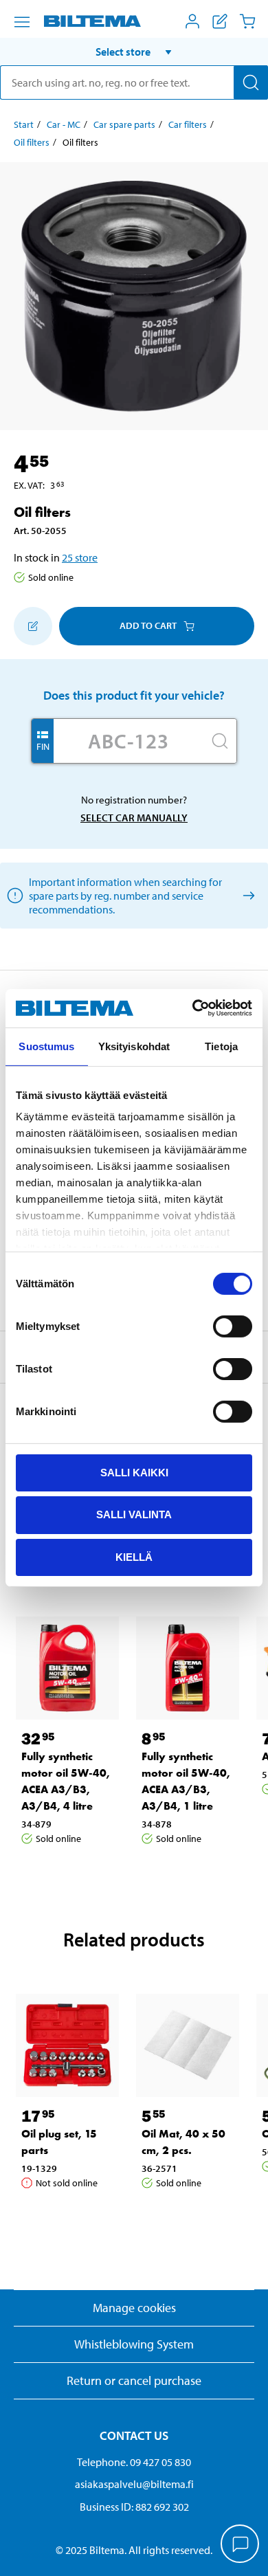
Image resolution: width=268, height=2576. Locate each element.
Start (24, 124)
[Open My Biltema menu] (192, 21)
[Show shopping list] (220, 21)
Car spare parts (124, 124)
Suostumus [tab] (46, 1046)
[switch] (233, 1326)
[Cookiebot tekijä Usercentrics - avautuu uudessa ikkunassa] (193, 1008)
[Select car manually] (246, 895)
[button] (134, 52)
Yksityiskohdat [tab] (134, 1046)
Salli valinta (134, 1514)
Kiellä (134, 1557)
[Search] (251, 82)
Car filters (188, 124)
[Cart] (247, 21)
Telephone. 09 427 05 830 (134, 2462)
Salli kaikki (134, 1472)
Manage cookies (134, 2308)
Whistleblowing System (134, 2344)
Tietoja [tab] (221, 1046)
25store (80, 557)
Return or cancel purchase (134, 2380)
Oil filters (32, 142)
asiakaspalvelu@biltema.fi (134, 2484)
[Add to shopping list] (33, 626)
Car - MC (64, 124)
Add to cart (148, 625)
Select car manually (134, 818)
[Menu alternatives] (22, 22)
